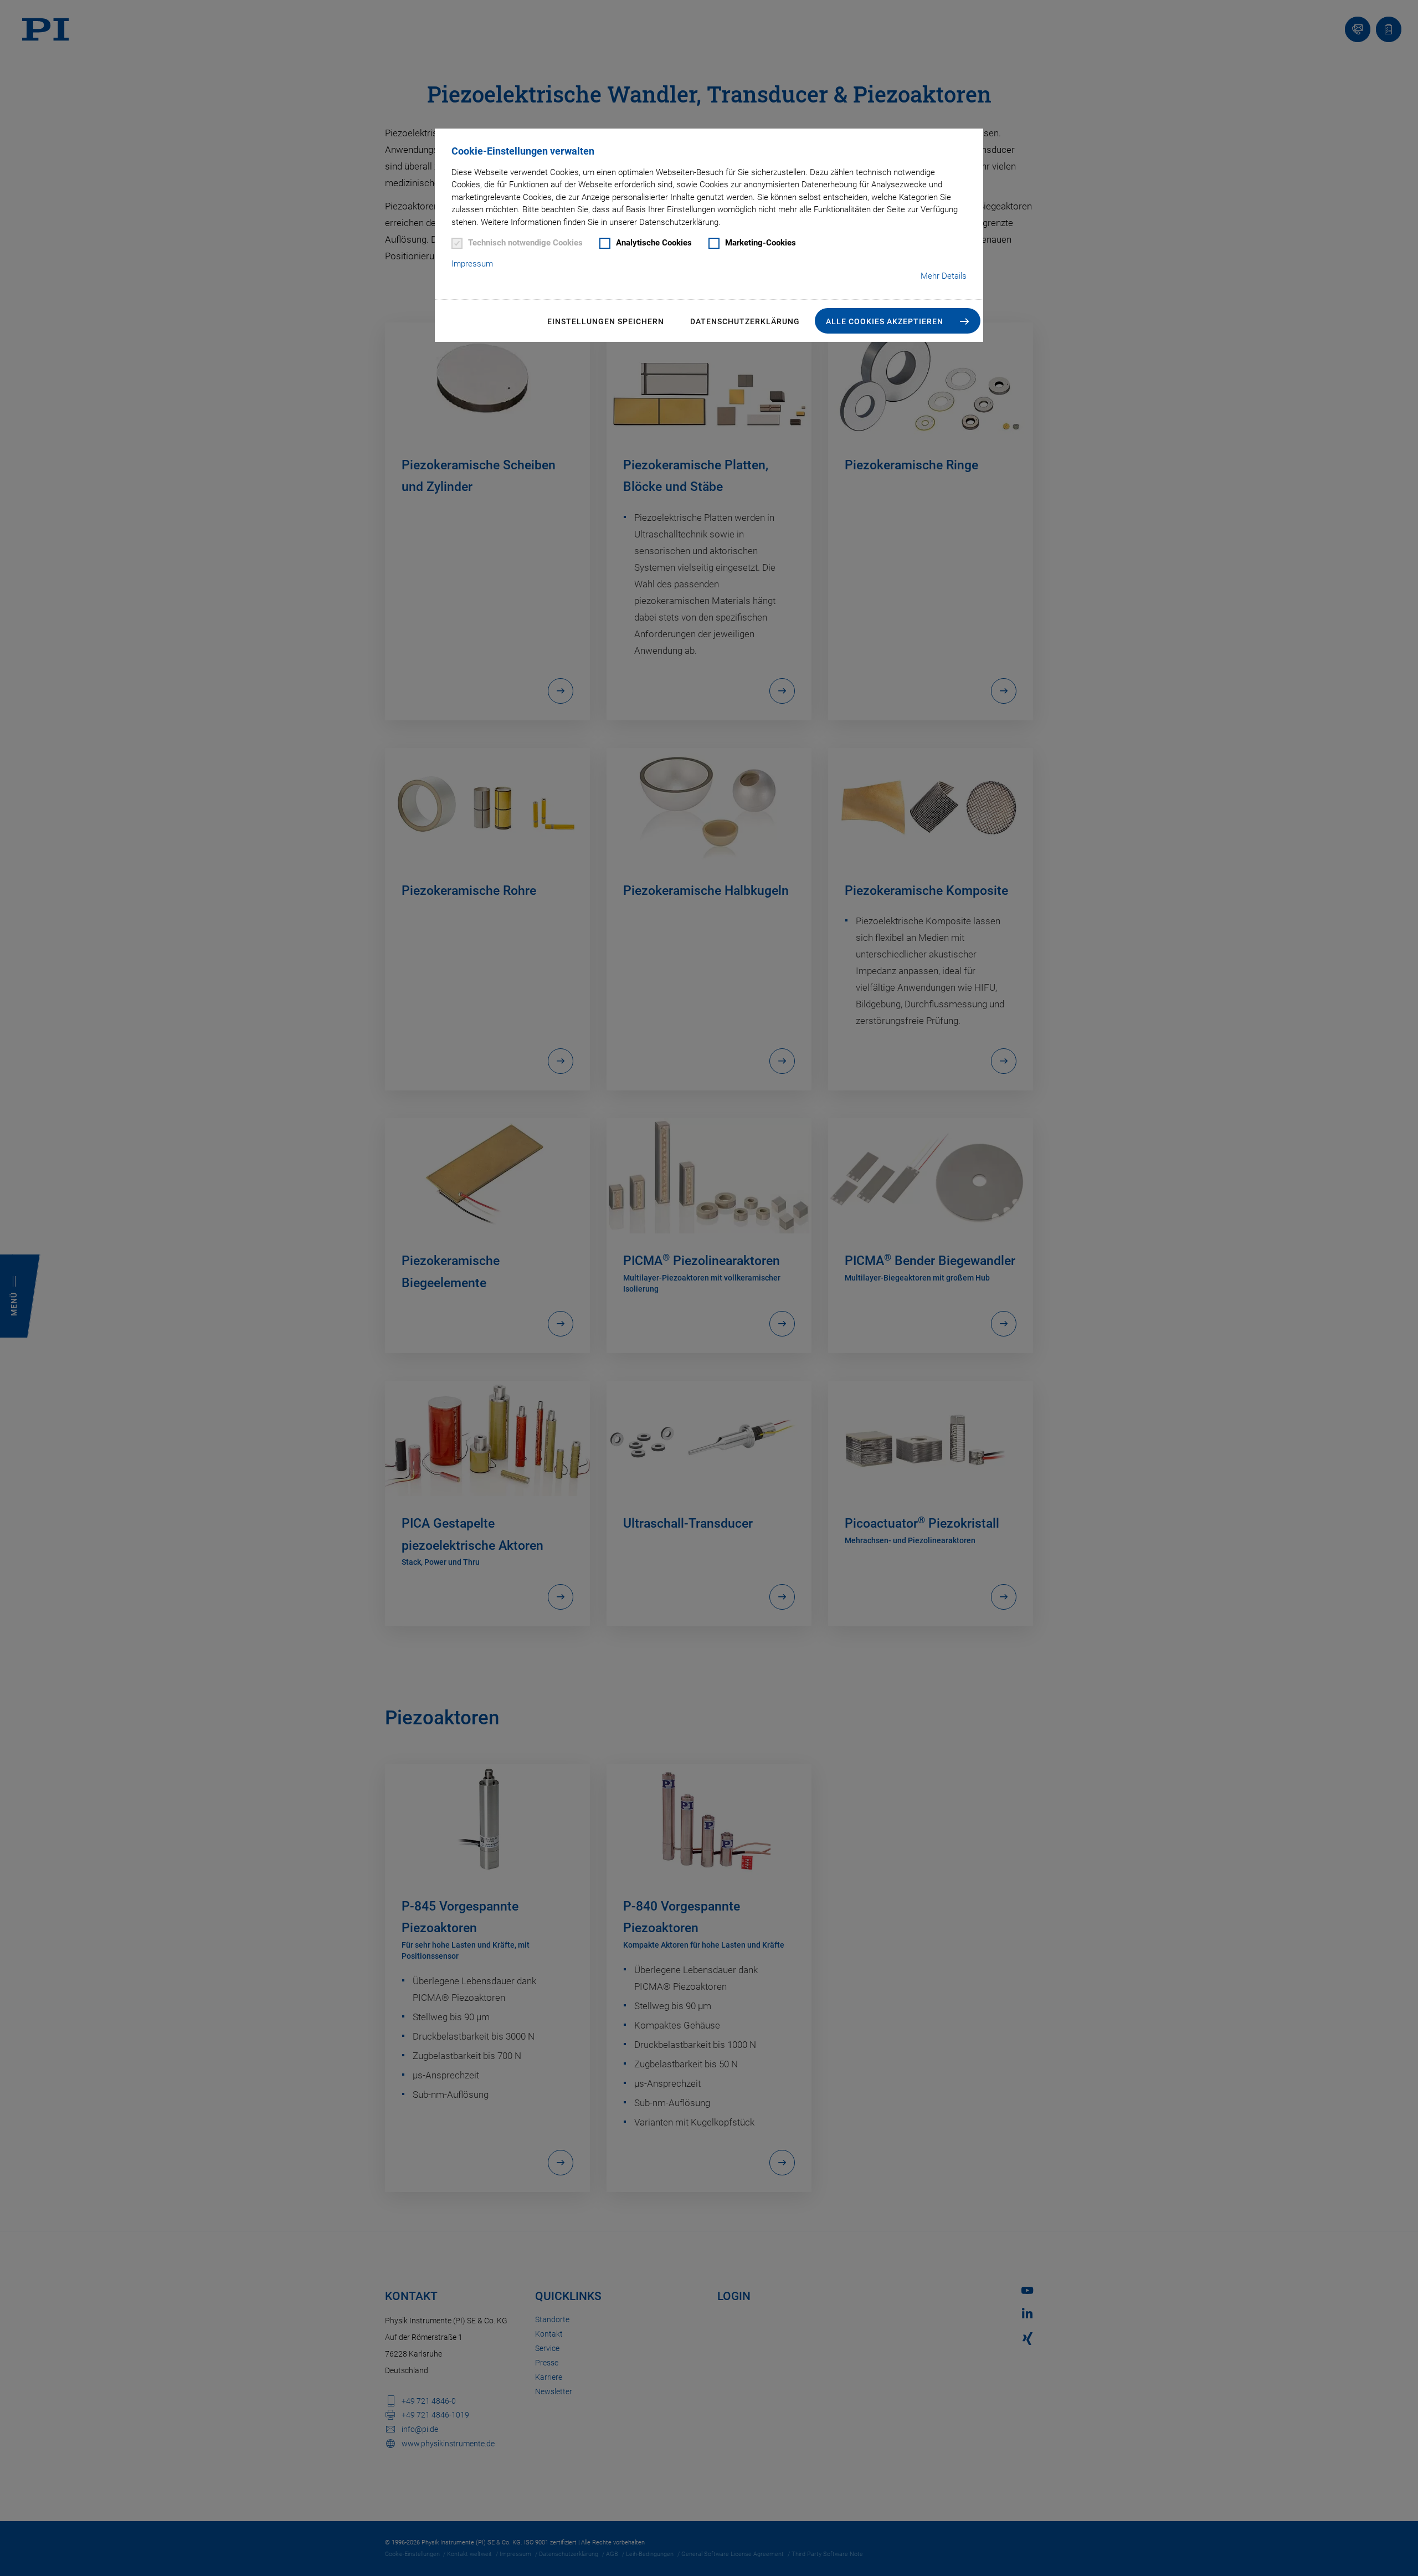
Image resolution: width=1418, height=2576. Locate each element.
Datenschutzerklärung (745, 321)
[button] (898, 321)
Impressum (472, 264)
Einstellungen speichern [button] (606, 321)
